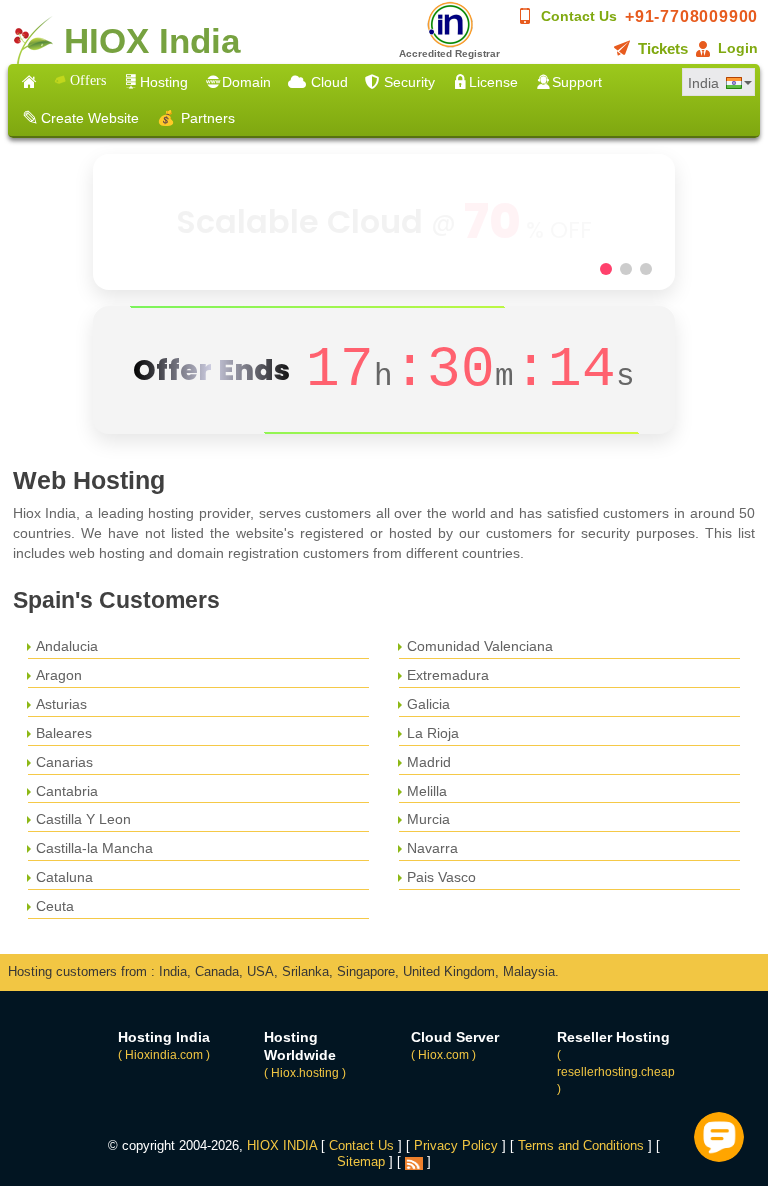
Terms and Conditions (581, 1145)
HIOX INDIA (282, 1145)
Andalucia (67, 646)
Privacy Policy (456, 1145)
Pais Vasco (441, 877)
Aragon (59, 675)
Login (738, 48)
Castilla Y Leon (83, 819)
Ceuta (55, 906)
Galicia (428, 704)
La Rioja (433, 733)
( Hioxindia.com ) (164, 1055)
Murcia (428, 819)
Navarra (432, 848)
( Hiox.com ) (443, 1055)
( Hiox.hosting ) (305, 1073)
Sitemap (361, 1161)
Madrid (429, 762)
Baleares (64, 733)
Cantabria (67, 791)
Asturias (61, 704)
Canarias (64, 762)
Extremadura (448, 675)
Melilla (427, 791)
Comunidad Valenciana (480, 646)
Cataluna (64, 877)
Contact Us (579, 16)
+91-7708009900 (691, 16)
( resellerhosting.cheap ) (616, 1072)
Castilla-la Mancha (94, 848)
